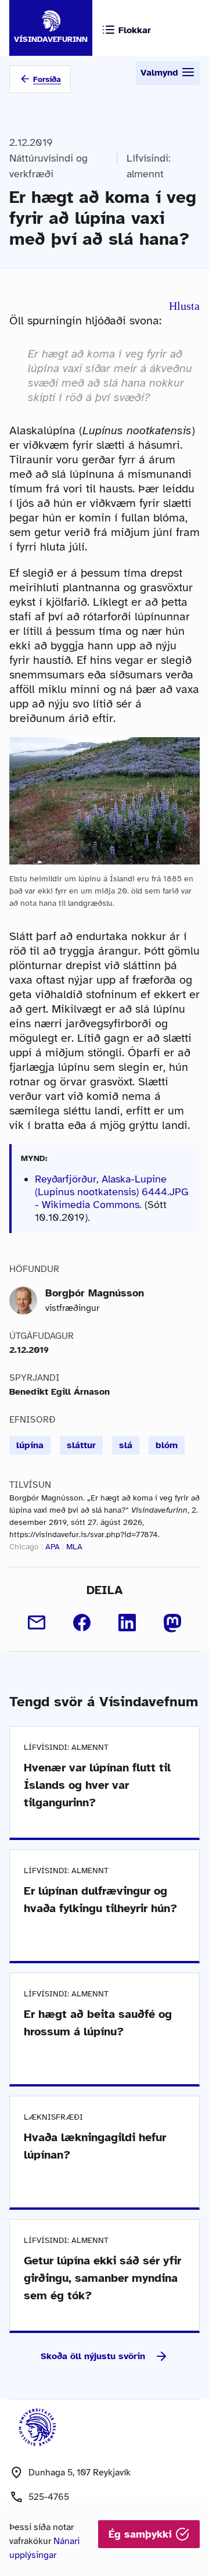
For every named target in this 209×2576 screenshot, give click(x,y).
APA (53, 1547)
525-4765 (49, 2497)
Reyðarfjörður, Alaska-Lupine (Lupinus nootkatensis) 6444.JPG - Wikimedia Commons (112, 1192)
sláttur (81, 1445)
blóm (167, 1445)
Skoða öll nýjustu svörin (93, 2356)
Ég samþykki (142, 2534)
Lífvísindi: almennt (149, 166)
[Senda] (37, 1623)
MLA (74, 1547)
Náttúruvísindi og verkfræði (48, 166)
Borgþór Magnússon (95, 1293)
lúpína (30, 1445)
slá (126, 1445)
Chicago (24, 1547)
